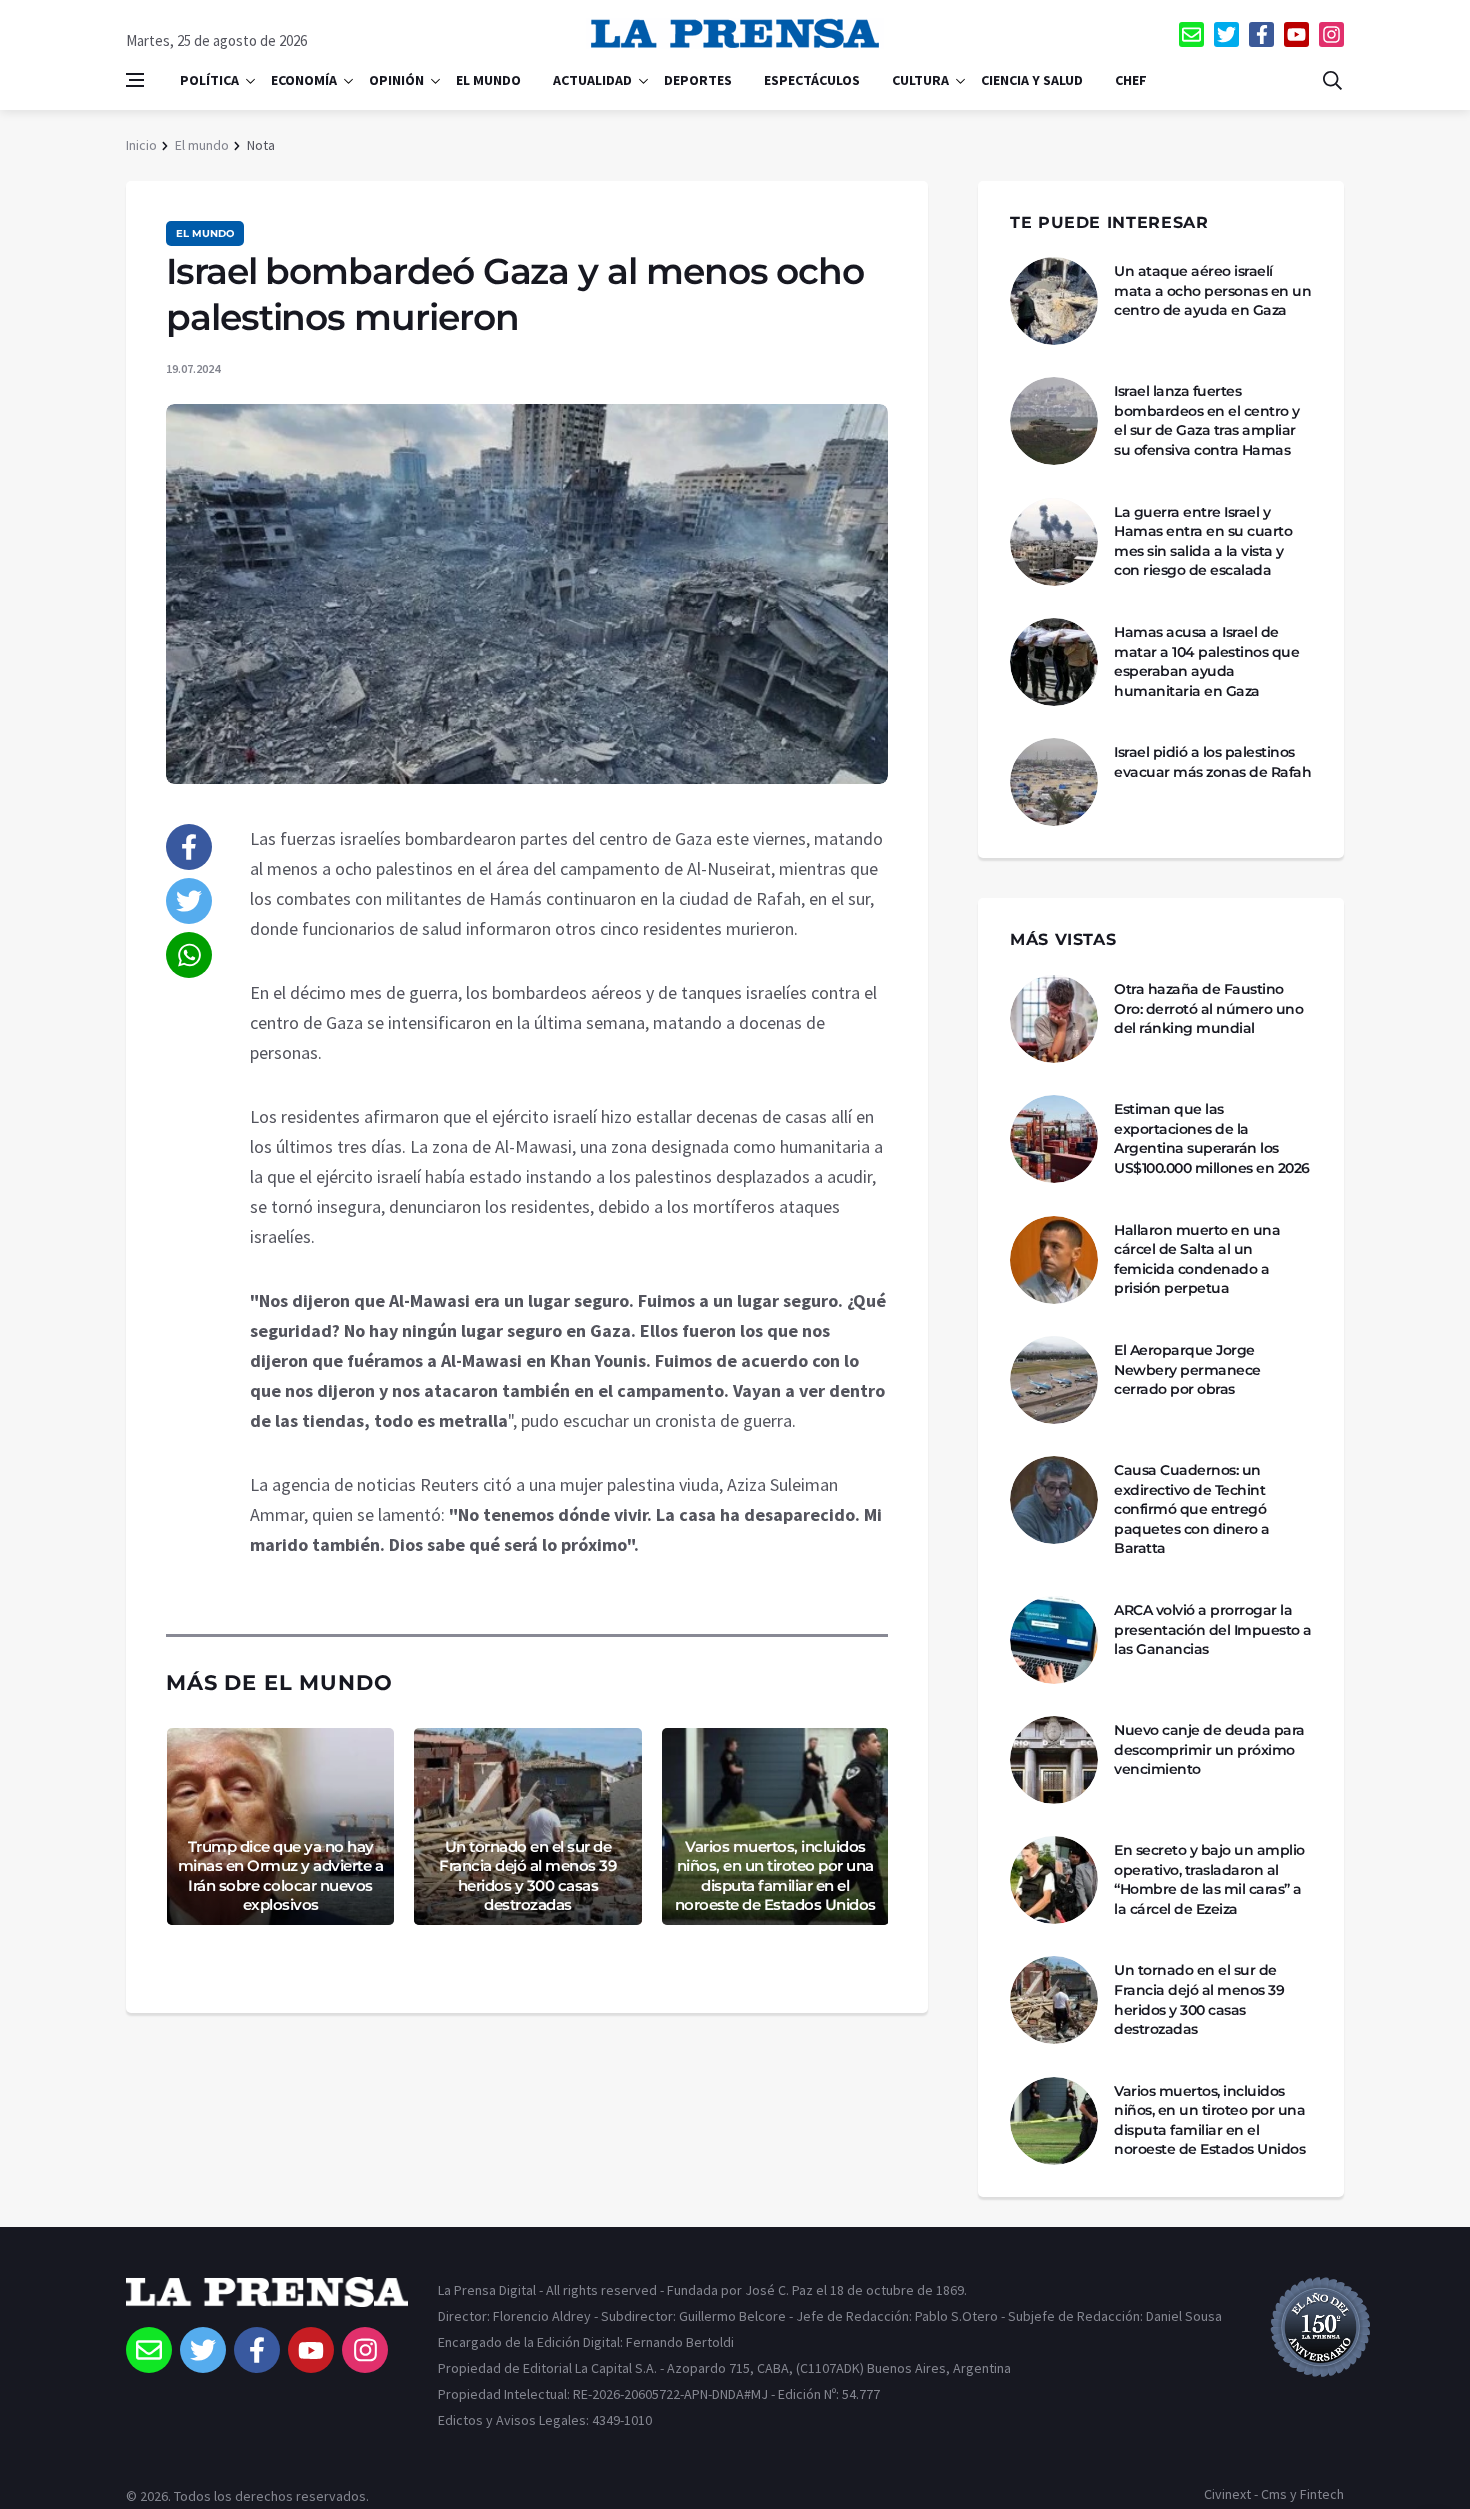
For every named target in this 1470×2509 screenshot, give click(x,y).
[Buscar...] (1332, 80)
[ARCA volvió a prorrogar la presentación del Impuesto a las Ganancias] (1054, 1640)
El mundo (488, 80)
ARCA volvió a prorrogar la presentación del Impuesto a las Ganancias (1213, 1629)
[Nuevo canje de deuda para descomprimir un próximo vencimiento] (1054, 1760)
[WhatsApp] (189, 955)
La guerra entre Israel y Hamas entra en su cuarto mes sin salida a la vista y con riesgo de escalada (1203, 541)
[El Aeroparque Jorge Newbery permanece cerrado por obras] (1054, 1380)
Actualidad (592, 80)
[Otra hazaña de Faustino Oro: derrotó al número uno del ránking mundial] (1054, 1019)
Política (209, 80)
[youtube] (1296, 34)
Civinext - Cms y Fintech (1274, 2494)
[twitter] (1226, 34)
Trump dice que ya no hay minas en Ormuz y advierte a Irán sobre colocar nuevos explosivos (281, 1876)
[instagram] (1331, 34)
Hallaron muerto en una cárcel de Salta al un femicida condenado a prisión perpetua (1197, 1259)
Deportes (698, 80)
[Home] (267, 2302)
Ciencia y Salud (1032, 80)
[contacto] (1191, 34)
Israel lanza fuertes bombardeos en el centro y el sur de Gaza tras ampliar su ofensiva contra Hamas (1207, 420)
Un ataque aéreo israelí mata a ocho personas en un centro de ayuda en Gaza (1212, 290)
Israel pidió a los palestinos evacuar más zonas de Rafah (1212, 762)
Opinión (396, 80)
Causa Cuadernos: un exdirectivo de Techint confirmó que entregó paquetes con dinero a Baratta (1192, 1509)
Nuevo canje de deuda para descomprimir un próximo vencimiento (1209, 1749)
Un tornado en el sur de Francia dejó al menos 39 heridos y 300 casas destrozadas (527, 1876)
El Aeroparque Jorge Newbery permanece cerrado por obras (1187, 1369)
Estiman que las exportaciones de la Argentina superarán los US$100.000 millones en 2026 (1212, 1138)
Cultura (920, 80)
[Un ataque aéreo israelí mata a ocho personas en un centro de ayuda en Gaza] (1054, 301)
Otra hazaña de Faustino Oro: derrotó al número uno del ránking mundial (1208, 1008)
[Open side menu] (135, 80)
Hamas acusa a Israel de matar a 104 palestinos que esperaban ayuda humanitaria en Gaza (1206, 661)
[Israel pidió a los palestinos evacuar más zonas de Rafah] (1054, 782)
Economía (304, 80)
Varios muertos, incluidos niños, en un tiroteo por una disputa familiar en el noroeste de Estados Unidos (775, 1876)
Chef (1131, 80)
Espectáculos (812, 80)
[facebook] (1261, 34)
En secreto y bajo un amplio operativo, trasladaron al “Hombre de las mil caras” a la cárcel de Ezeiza (1209, 1879)
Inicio (141, 145)
